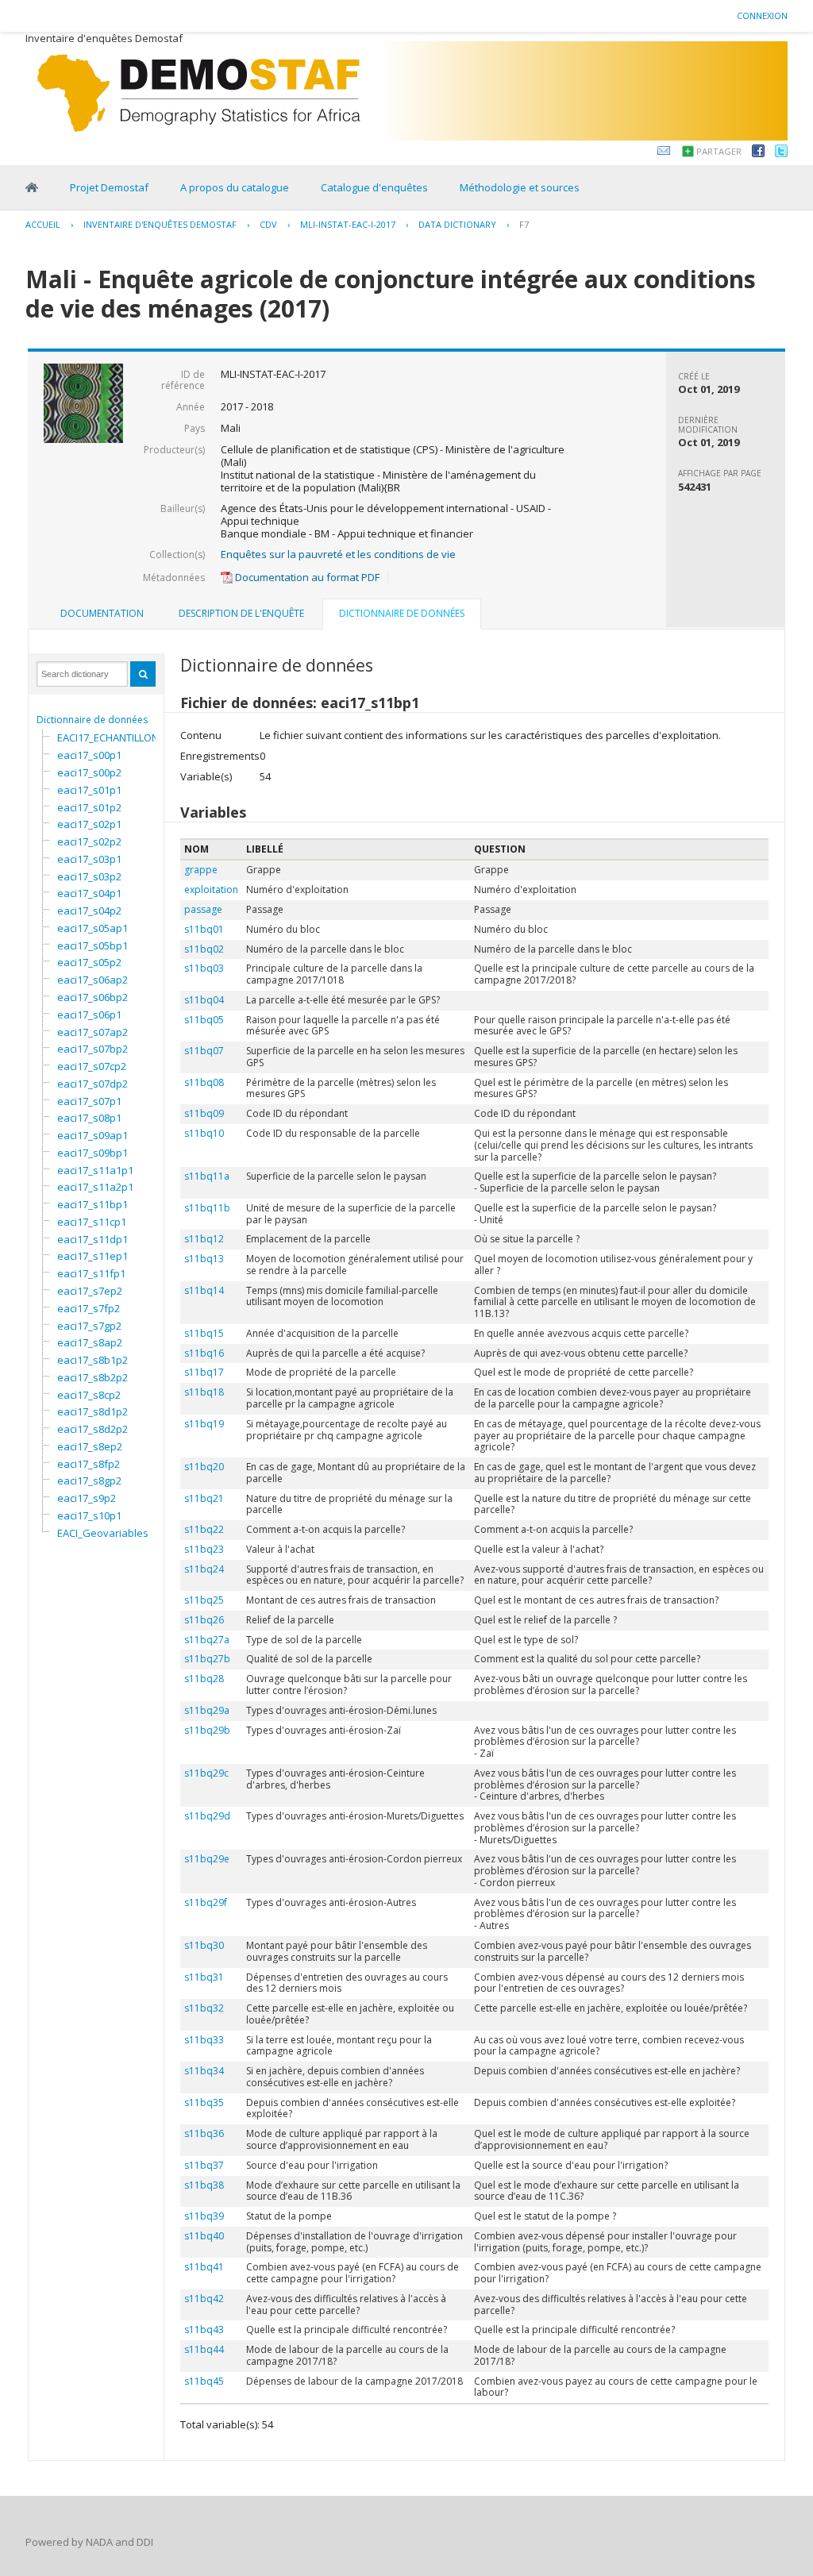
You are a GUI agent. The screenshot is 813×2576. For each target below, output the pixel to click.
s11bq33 (204, 2040)
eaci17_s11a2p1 (95, 1187)
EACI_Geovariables (103, 1533)
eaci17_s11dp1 (92, 1239)
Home (32, 187)
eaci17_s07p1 (89, 1101)
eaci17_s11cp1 (92, 1222)
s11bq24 (204, 1569)
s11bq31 (204, 1977)
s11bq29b (207, 1730)
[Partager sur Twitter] (781, 153)
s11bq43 (204, 2330)
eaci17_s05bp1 (92, 945)
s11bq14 (204, 1290)
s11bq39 (204, 2216)
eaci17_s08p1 (89, 1118)
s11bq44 (204, 2349)
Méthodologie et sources (520, 187)
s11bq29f (206, 1902)
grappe (201, 870)
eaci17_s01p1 (89, 790)
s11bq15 (204, 1333)
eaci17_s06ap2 (92, 980)
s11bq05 (204, 1020)
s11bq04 (204, 1000)
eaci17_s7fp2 (89, 1308)
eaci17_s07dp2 (92, 1084)
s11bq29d (207, 1816)
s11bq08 (204, 1082)
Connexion (762, 15)
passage (203, 909)
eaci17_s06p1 (89, 1015)
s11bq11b (207, 1208)
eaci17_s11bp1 (92, 1204)
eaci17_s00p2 (89, 772)
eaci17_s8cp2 (89, 1395)
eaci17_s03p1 (89, 859)
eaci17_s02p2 (89, 841)
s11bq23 (204, 1549)
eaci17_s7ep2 (90, 1291)
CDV (268, 224)
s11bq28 (204, 1679)
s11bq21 (204, 1498)
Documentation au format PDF (306, 577)
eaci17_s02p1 (89, 824)
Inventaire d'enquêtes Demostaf (160, 224)
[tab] (102, 614)
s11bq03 (204, 968)
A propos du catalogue (235, 187)
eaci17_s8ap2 (90, 1342)
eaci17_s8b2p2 (92, 1377)
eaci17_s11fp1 (91, 1273)
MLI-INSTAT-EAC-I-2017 (348, 224)
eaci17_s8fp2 (89, 1464)
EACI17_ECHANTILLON (108, 737)
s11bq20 (204, 1467)
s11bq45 (204, 2381)
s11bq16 (204, 1353)
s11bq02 (204, 949)
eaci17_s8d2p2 (92, 1429)
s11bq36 (204, 2133)
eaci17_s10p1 (89, 1515)
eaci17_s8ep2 (90, 1446)
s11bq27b (207, 1659)
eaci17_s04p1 (89, 893)
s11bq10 (204, 1133)
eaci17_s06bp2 (92, 997)
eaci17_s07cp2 (92, 1066)
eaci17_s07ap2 (92, 1032)
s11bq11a (207, 1176)
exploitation (211, 889)
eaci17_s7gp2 (89, 1326)
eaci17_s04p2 (89, 911)
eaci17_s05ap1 (92, 928)
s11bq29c (206, 1773)
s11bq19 (204, 1424)
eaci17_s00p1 (89, 755)
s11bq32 (204, 2008)
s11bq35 (204, 2102)
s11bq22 (204, 1529)
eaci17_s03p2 (89, 876)
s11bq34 (204, 2071)
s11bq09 (204, 1113)
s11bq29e (207, 1859)
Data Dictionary (457, 224)
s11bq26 (204, 1620)
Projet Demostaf (109, 187)
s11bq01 (204, 929)
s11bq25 (204, 1600)
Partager (719, 151)
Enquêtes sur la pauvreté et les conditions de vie (338, 554)
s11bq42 (204, 2299)
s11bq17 (204, 1372)
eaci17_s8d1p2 (92, 1411)
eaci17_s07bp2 (92, 1049)
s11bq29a (207, 1710)
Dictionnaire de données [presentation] (402, 613)
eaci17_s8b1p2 (92, 1360)
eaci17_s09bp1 (92, 1153)
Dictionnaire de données (92, 720)
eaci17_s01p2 (89, 807)
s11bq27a (207, 1640)
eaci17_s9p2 (87, 1498)
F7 (524, 224)
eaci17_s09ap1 (92, 1135)
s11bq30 (204, 1945)
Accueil (43, 224)
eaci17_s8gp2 (89, 1481)
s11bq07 (204, 1051)
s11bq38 (204, 2185)
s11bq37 (204, 2165)
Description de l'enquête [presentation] (241, 613)
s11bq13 (204, 1259)
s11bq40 (204, 2236)
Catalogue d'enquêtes (374, 187)
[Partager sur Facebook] (758, 153)
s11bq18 (204, 1392)
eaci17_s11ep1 (92, 1256)
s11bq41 (204, 2267)
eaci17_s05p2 (89, 962)
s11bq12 (204, 1239)
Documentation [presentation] (102, 613)
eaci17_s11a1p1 (95, 1170)
